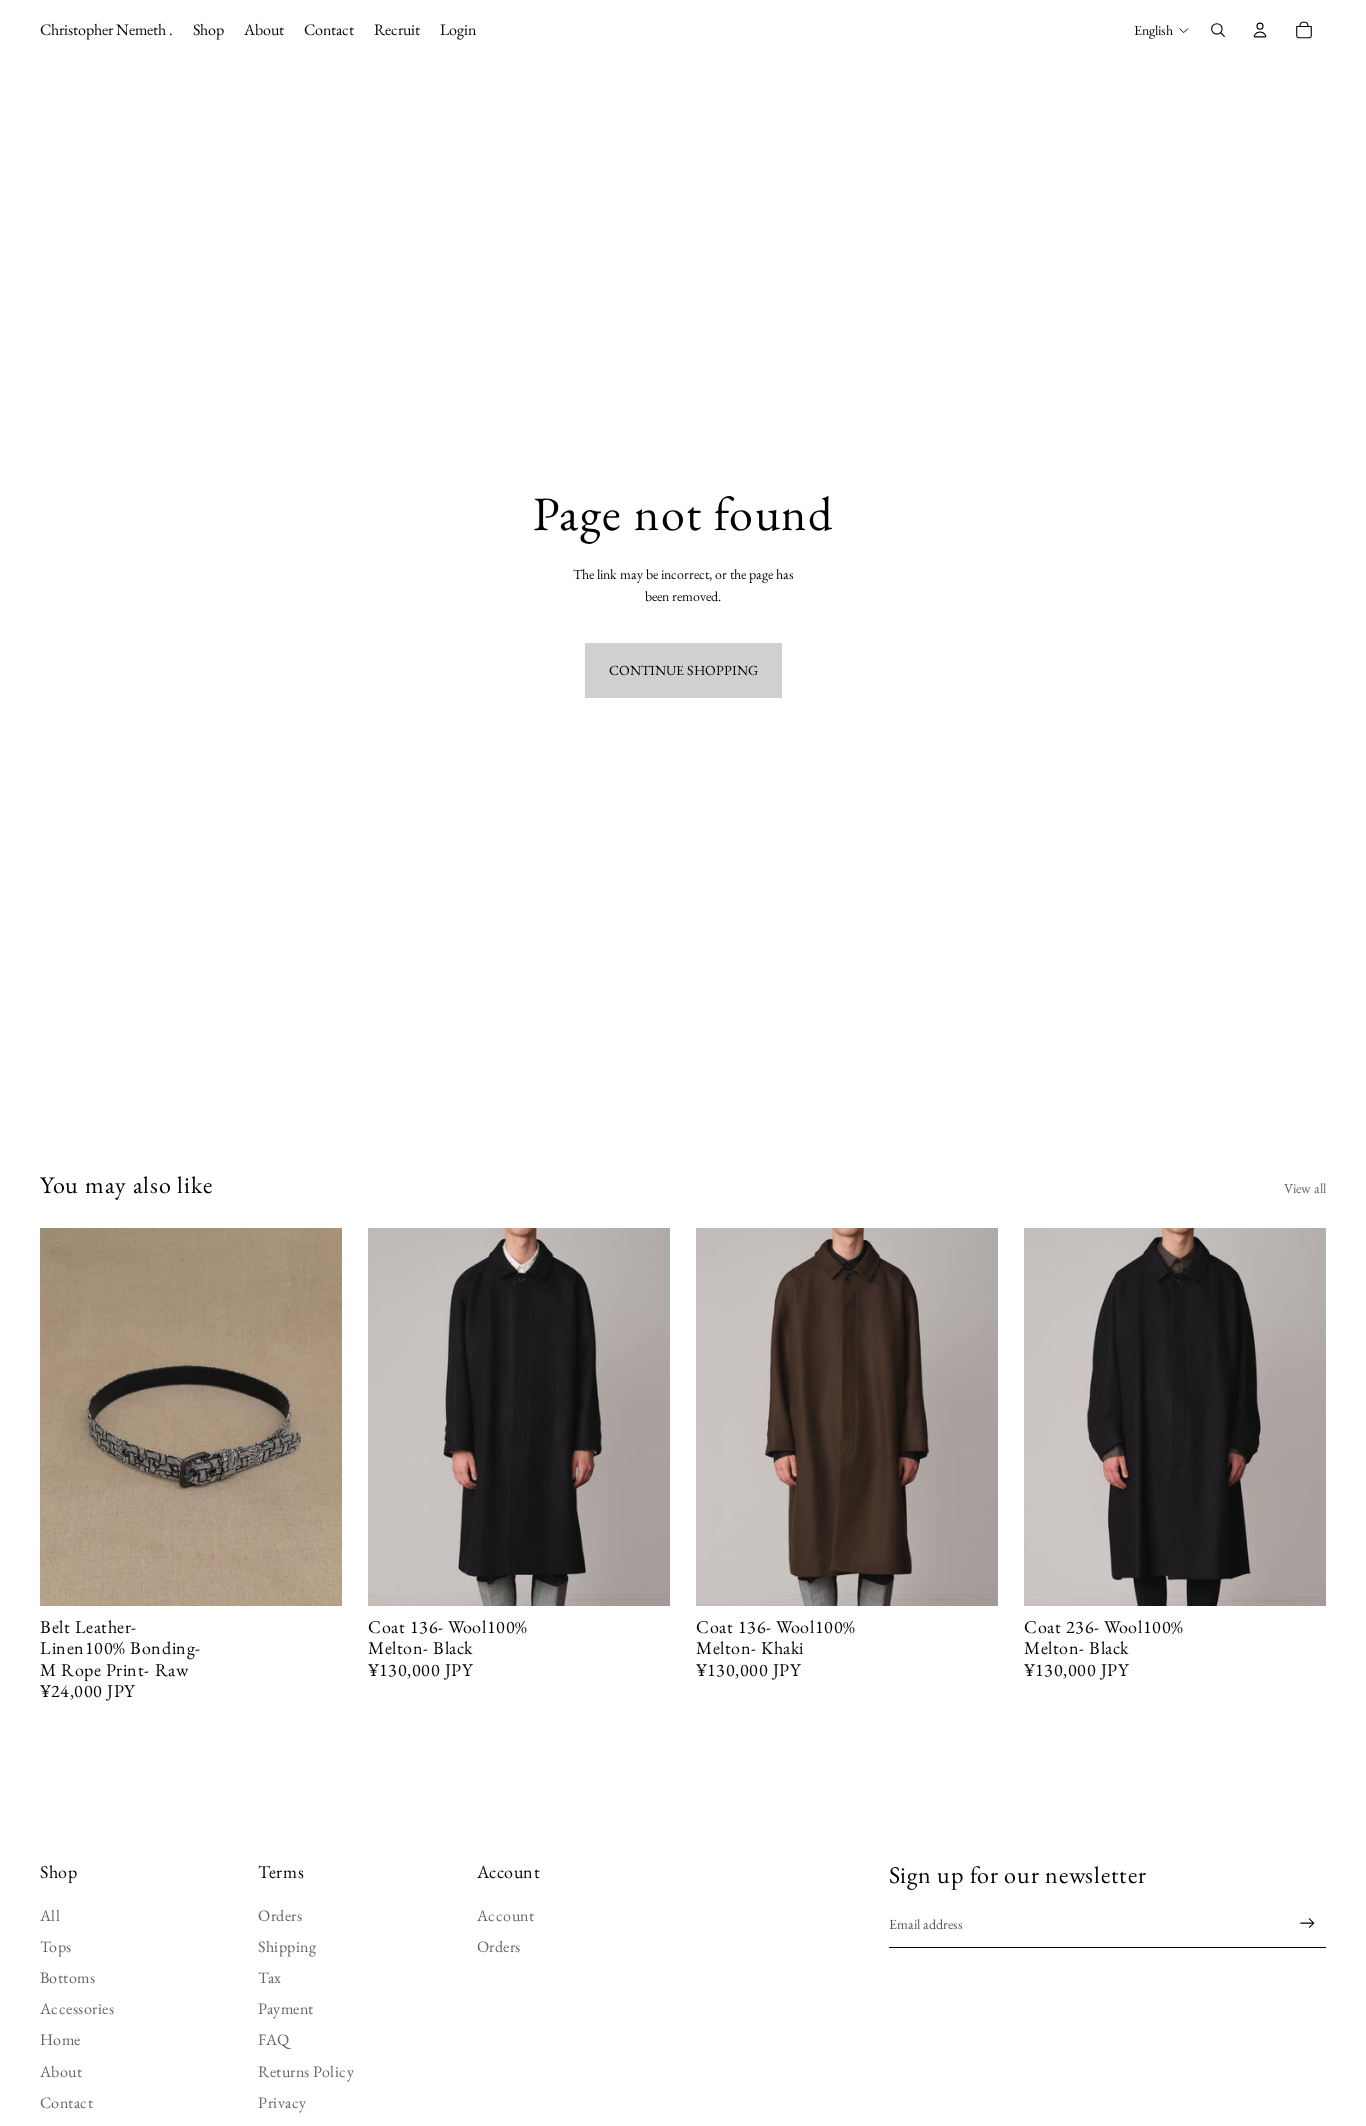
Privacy (282, 2102)
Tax (269, 1977)
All (50, 1915)
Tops (56, 1946)
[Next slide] (312, 1417)
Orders (280, 1915)
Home (60, 2039)
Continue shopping (683, 670)
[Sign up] (1307, 1923)
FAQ (273, 2039)
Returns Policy (306, 2071)
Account (505, 1915)
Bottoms (67, 1977)
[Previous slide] (70, 1417)
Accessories (77, 2008)
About (61, 2071)
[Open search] (1218, 30)
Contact (66, 2102)
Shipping (287, 1946)
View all (1305, 1188)
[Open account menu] (1260, 30)
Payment (285, 2008)
